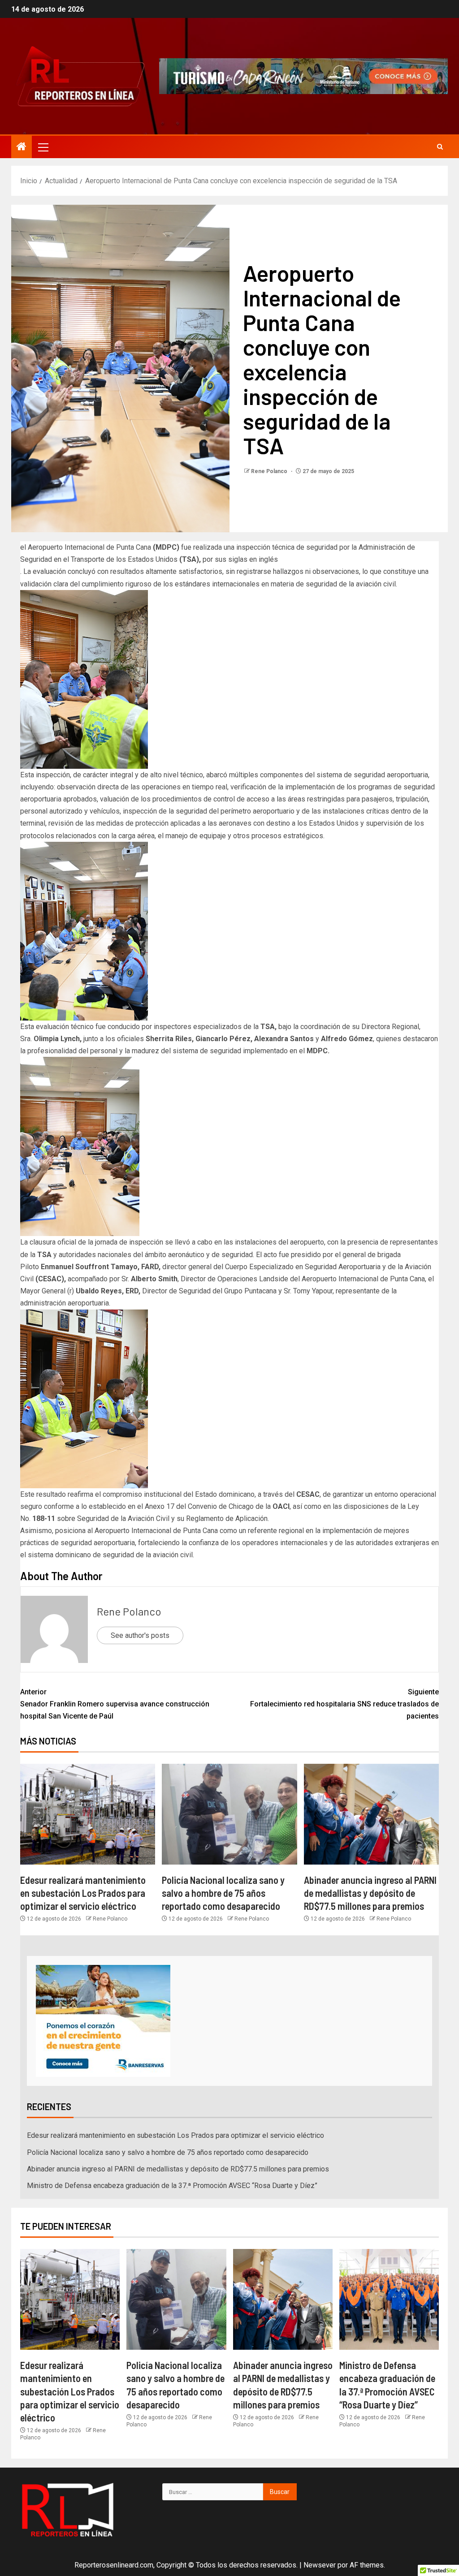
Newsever (320, 2565)
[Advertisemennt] (303, 75)
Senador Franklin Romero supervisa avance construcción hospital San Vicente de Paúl (115, 1704)
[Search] (440, 147)
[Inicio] (22, 147)
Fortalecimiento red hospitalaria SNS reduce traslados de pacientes (344, 1704)
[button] (43, 147)
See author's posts (140, 1635)
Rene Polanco (270, 471)
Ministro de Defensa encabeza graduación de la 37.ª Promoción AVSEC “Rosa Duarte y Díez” (172, 2186)
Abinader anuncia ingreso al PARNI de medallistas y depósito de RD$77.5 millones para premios (370, 1893)
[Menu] (43, 147)
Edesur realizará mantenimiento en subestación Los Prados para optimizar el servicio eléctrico (83, 1893)
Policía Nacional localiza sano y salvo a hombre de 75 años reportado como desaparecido (223, 1893)
